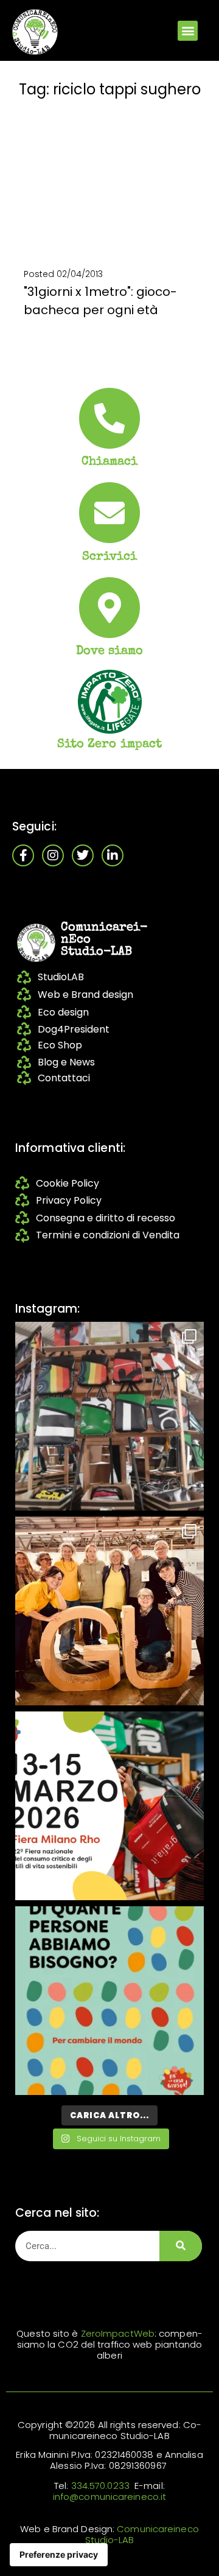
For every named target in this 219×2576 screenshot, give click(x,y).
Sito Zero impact (110, 745)
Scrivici (110, 557)
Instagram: (47, 1309)
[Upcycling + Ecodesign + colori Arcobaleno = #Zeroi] (109, 1416)
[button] (188, 31)
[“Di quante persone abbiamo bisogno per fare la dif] (109, 2001)
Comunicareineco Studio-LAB (142, 2534)
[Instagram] (53, 855)
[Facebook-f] (23, 855)
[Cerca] (181, 2246)
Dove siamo (110, 651)
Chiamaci (110, 462)
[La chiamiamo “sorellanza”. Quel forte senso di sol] (109, 1806)
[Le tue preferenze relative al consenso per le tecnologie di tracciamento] (59, 2555)
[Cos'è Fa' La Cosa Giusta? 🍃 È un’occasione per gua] (109, 1611)
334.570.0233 (100, 2486)
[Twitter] (83, 855)
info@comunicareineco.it (109, 2497)
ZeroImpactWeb (118, 2333)
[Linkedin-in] (113, 855)
